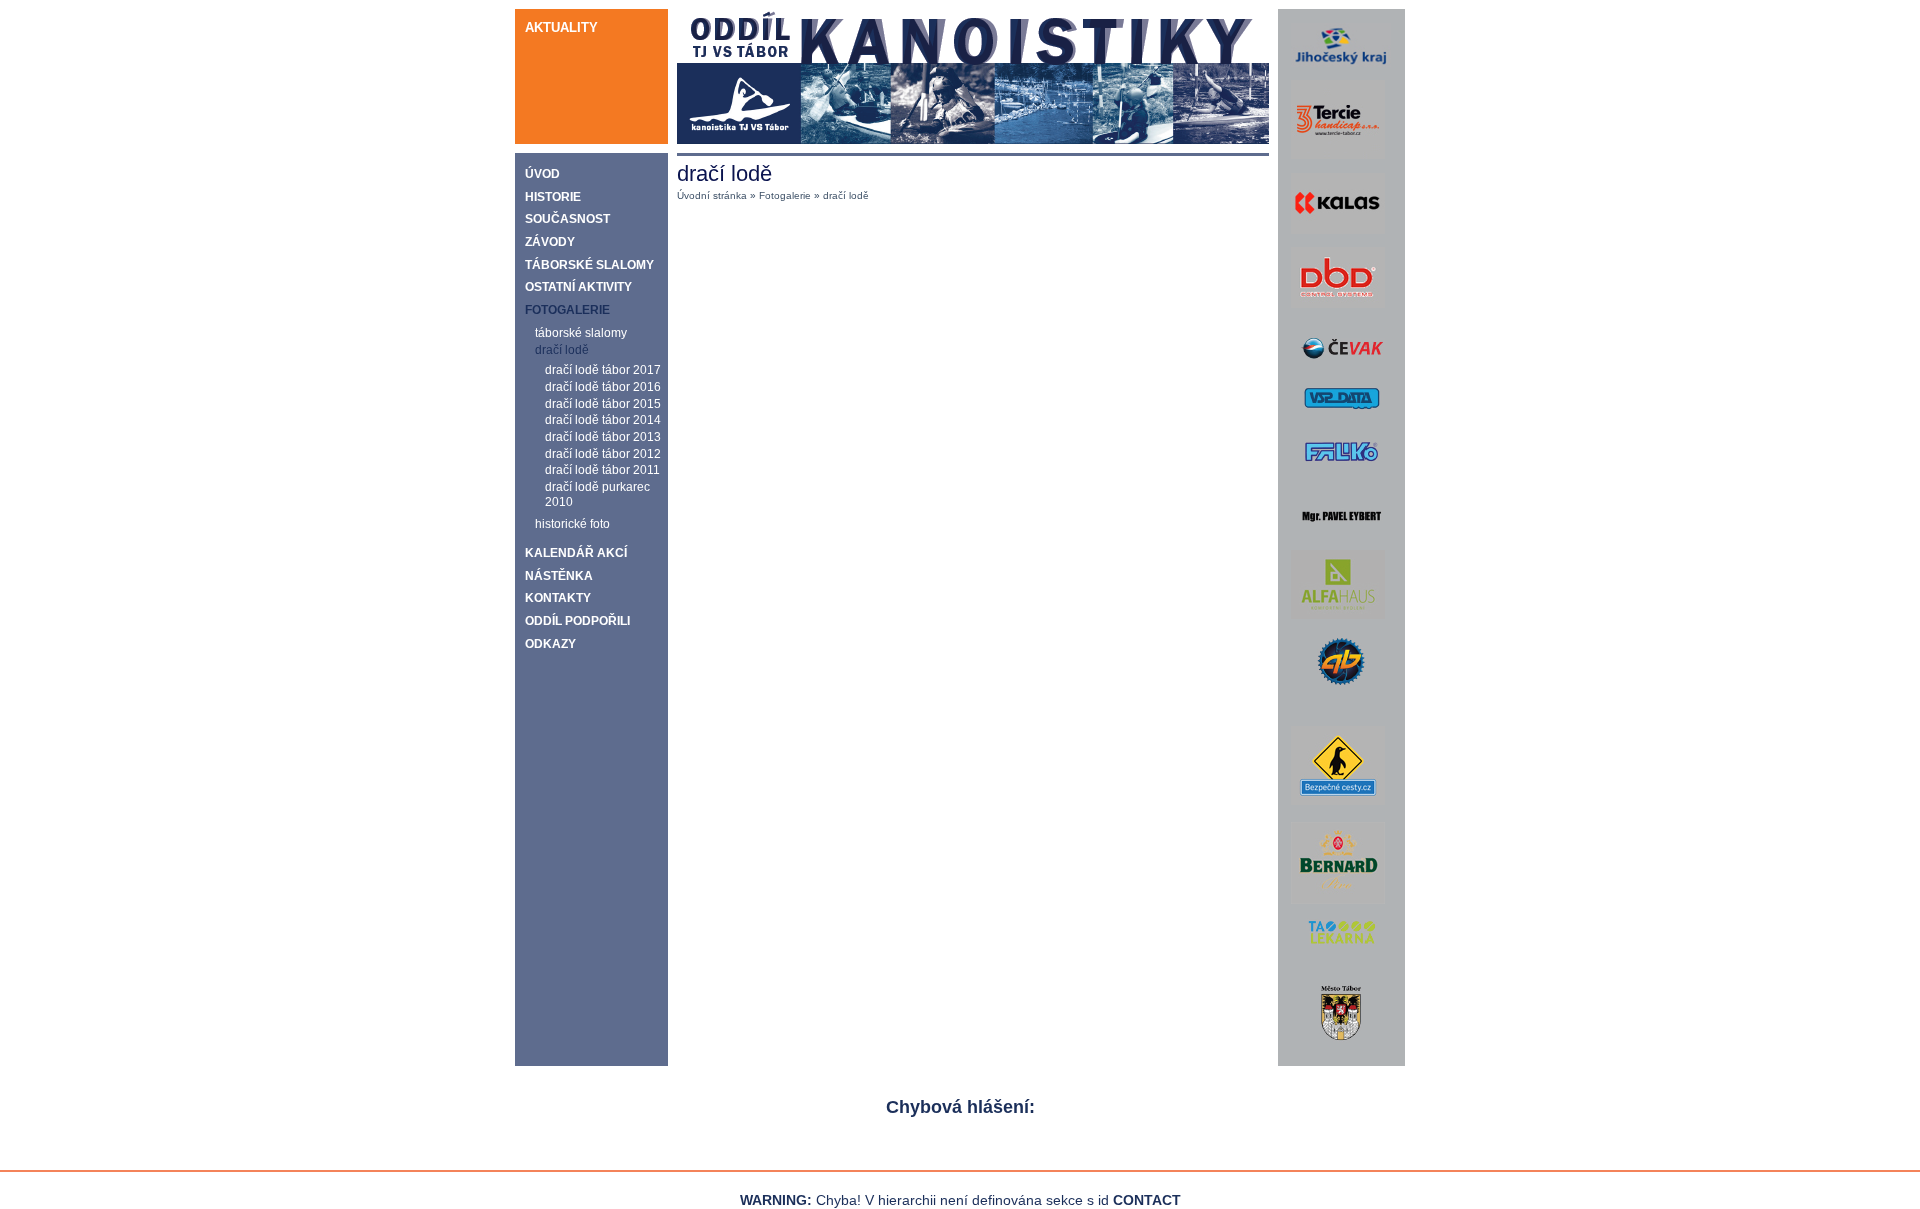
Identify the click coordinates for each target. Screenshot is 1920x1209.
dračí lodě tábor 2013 (603, 436)
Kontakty (558, 598)
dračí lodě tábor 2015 (603, 403)
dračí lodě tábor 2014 (603, 419)
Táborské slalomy (589, 265)
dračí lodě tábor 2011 (602, 469)
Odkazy (550, 644)
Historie (553, 197)
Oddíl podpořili (577, 621)
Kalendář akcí (576, 553)
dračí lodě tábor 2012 (603, 453)
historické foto (572, 523)
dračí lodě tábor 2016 (603, 386)
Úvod (542, 174)
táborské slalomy (581, 332)
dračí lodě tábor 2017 (603, 369)
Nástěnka (559, 576)
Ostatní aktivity (578, 287)
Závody (550, 242)
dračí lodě (562, 349)
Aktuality (561, 27)
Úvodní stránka (712, 195)
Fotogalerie (567, 310)
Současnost (567, 219)
